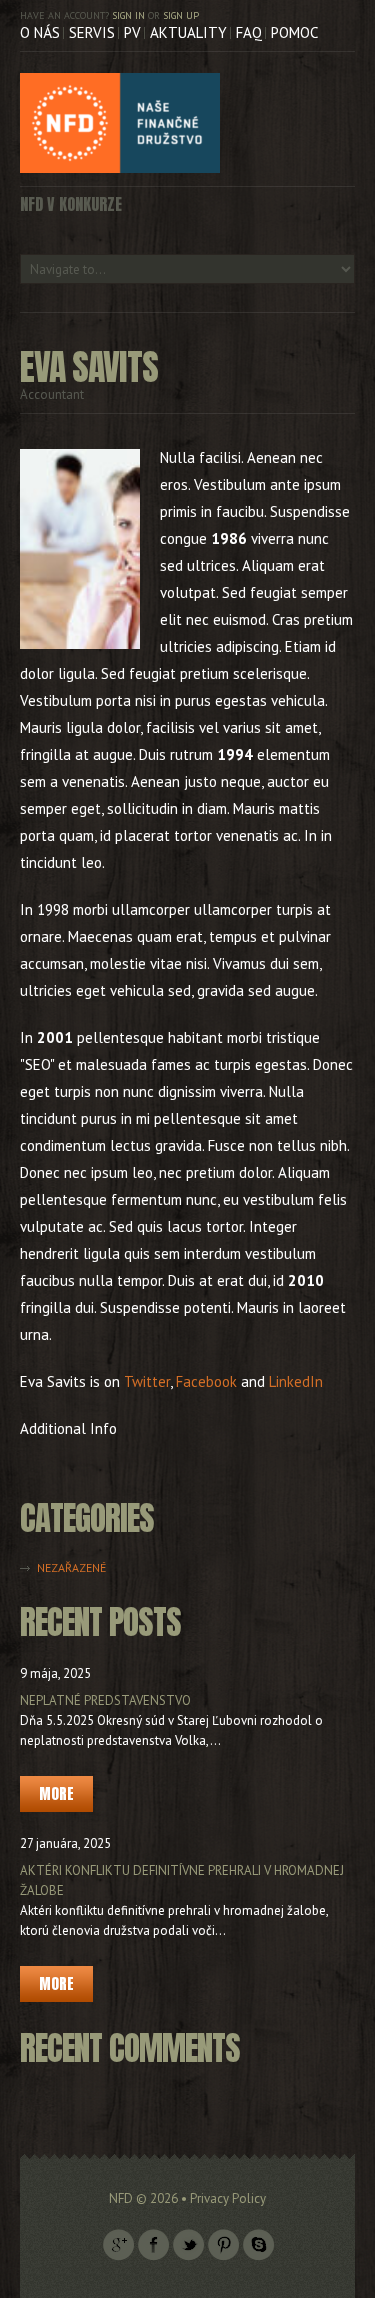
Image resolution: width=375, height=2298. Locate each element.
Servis (92, 32)
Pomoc (294, 32)
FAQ (249, 32)
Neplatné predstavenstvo (105, 1700)
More (56, 1793)
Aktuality (188, 32)
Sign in (128, 15)
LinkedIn (296, 1381)
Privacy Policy (228, 2198)
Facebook (206, 1381)
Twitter (147, 1381)
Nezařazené (71, 1567)
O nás (40, 32)
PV (132, 32)
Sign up (181, 15)
